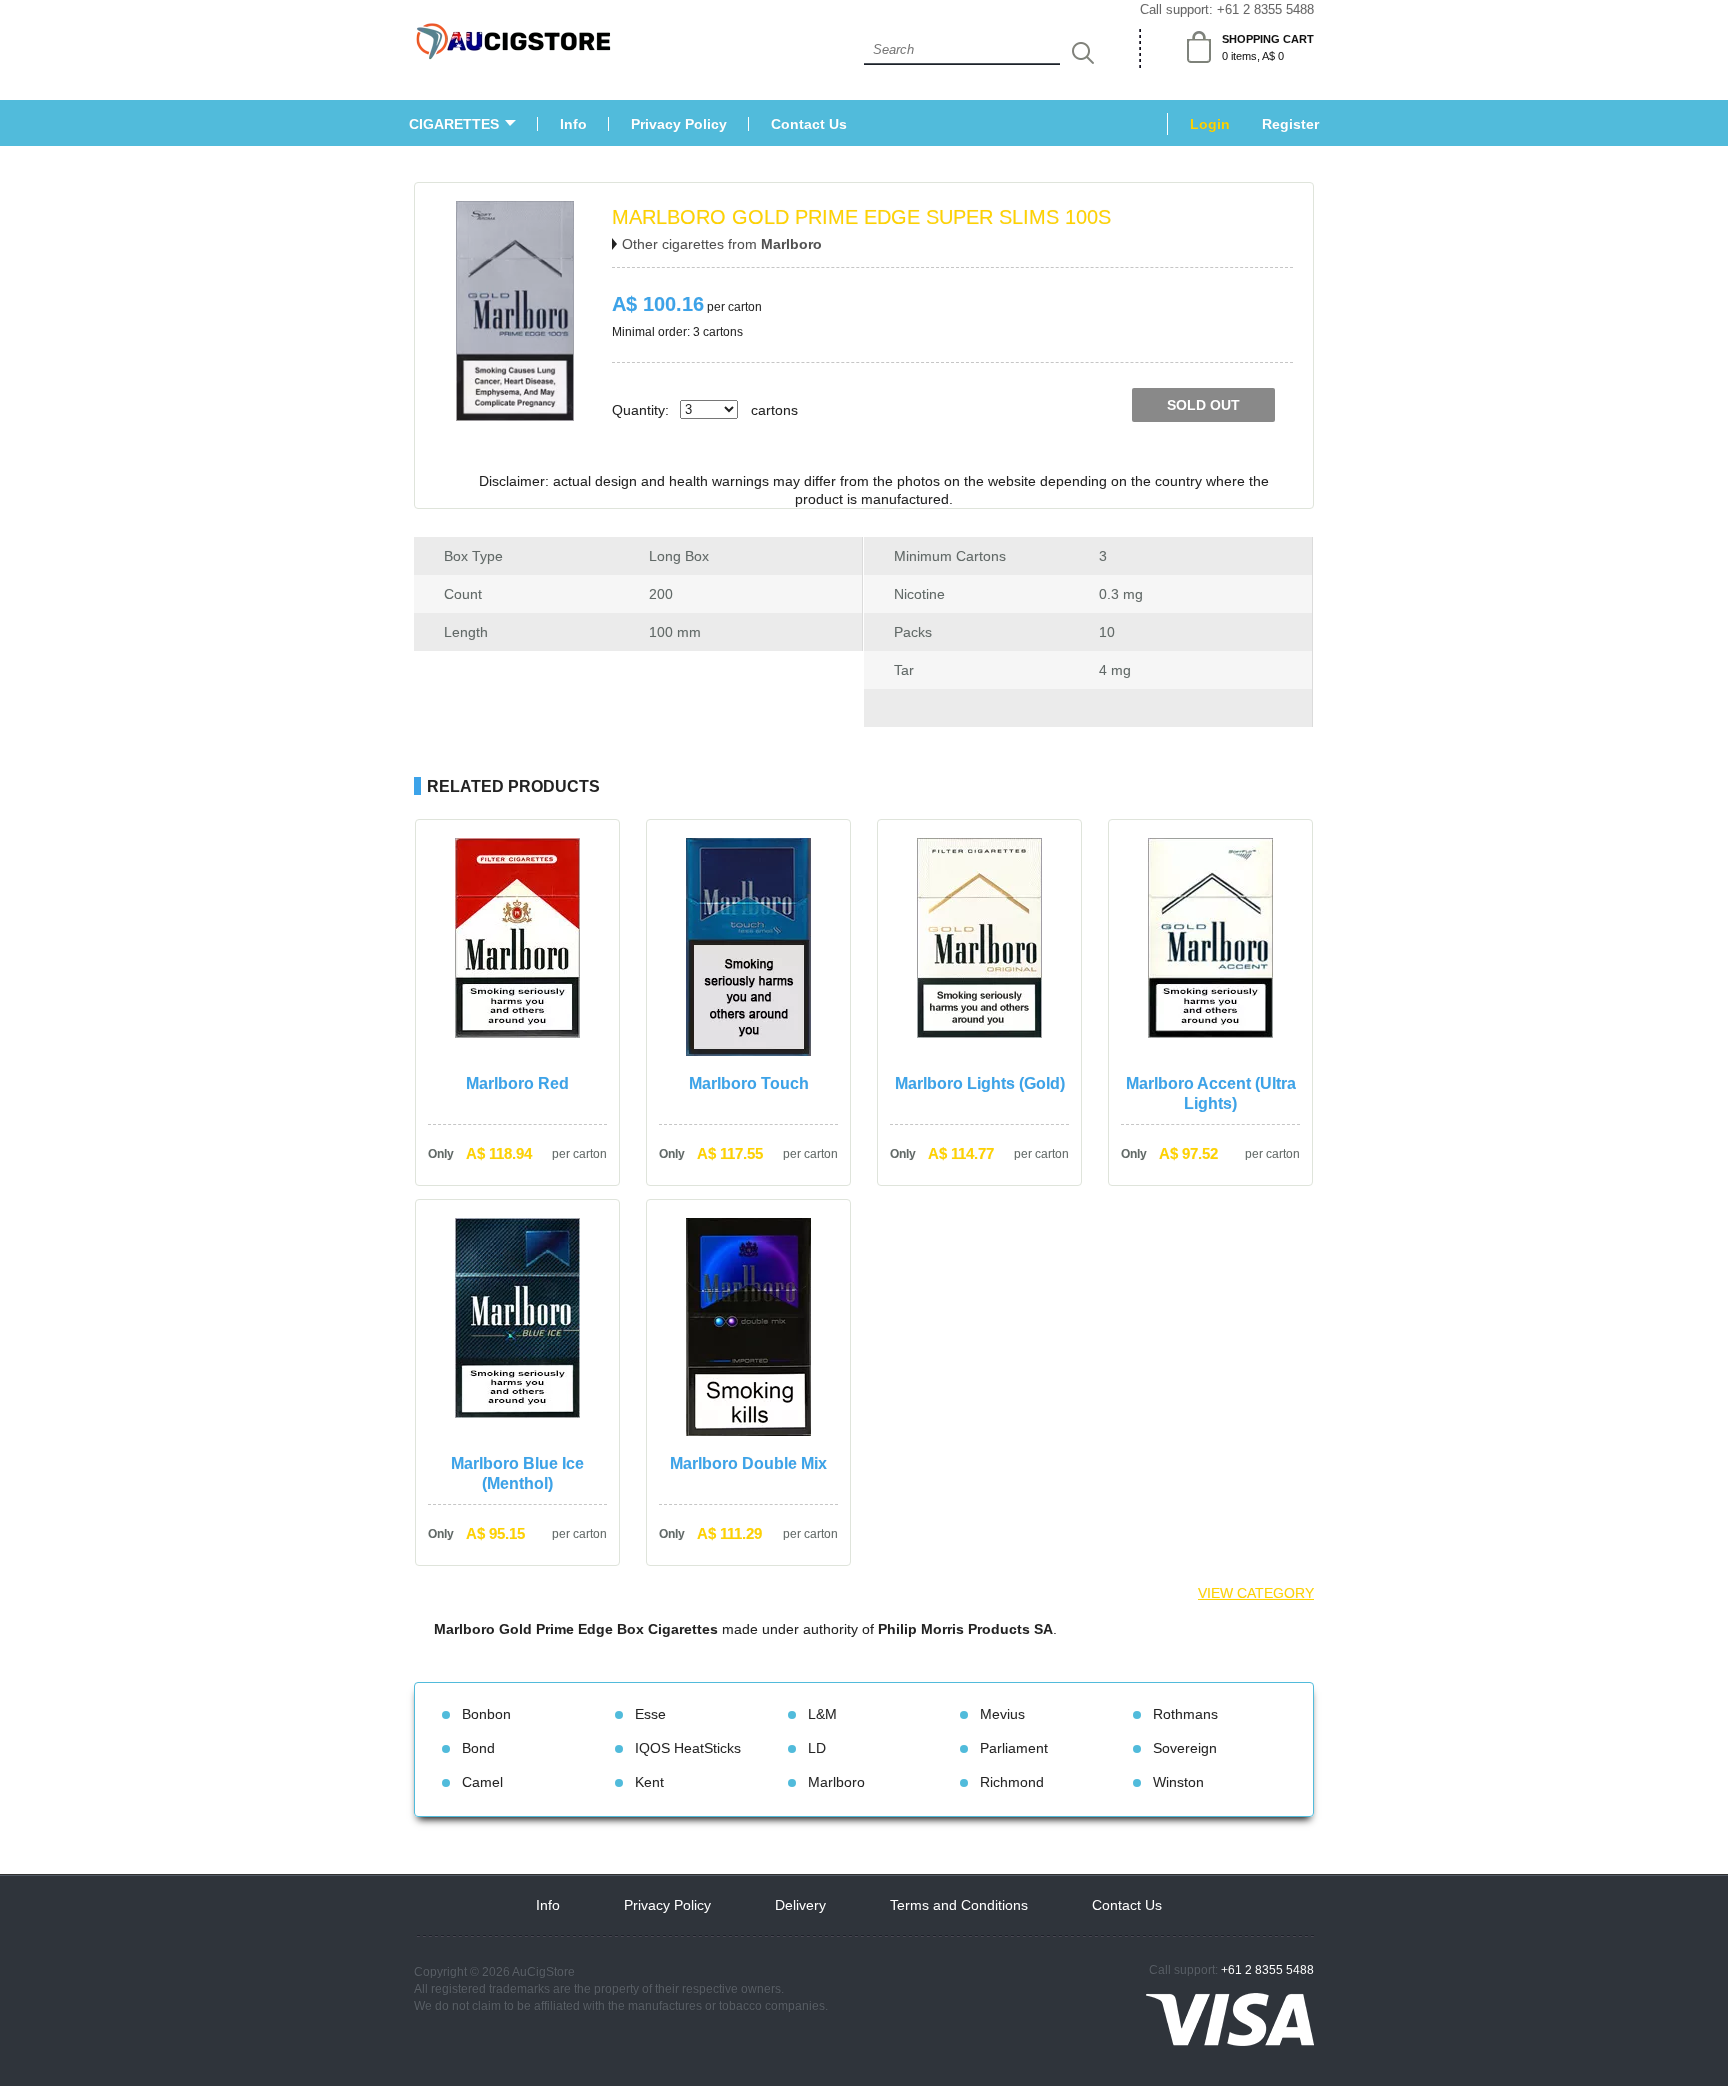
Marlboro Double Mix (748, 1463)
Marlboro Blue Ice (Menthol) (517, 1473)
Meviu (1002, 1714)
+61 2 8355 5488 (1265, 9)
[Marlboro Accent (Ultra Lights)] (1210, 1032)
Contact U (809, 124)
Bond (478, 1748)
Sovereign (1185, 1748)
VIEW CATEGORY (1256, 1593)
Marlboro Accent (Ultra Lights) (1211, 1093)
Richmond (1012, 1782)
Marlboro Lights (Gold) (980, 1083)
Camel (482, 1782)
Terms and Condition (959, 1905)
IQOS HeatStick (688, 1748)
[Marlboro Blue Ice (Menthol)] (517, 1412)
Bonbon (486, 1714)
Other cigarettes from (722, 244)
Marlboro (836, 1782)
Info (573, 124)
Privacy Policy (679, 124)
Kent (649, 1782)
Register (1290, 124)
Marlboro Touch (749, 1083)
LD (817, 1748)
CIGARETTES (454, 124)
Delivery (800, 1905)
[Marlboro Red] (517, 1032)
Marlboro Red (517, 1083)
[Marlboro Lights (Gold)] (979, 1032)
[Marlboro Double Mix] (748, 1430)
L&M (822, 1714)
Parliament (1014, 1748)
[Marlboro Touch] (748, 1050)
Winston (1178, 1782)
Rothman (1185, 1714)
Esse (650, 1714)
